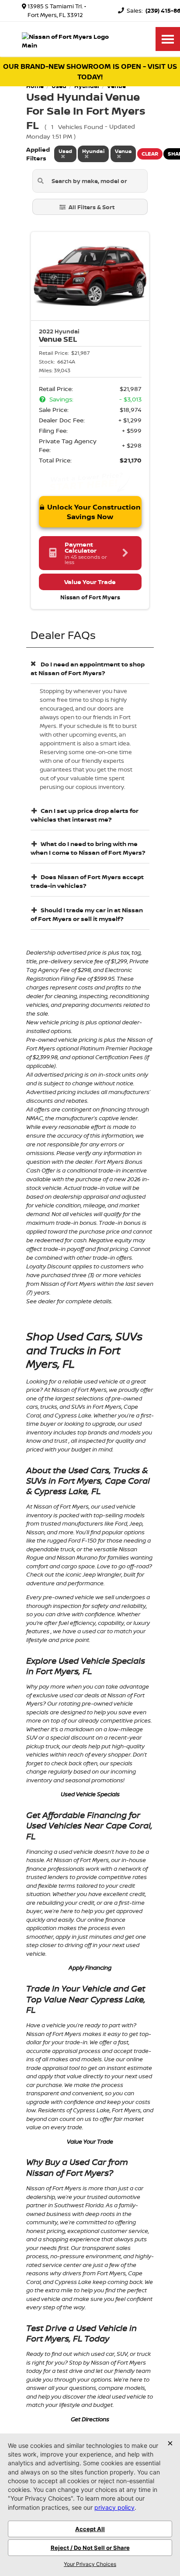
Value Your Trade (90, 2141)
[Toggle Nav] (168, 39)
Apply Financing (90, 1968)
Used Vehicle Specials (90, 1794)
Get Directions (90, 2419)
